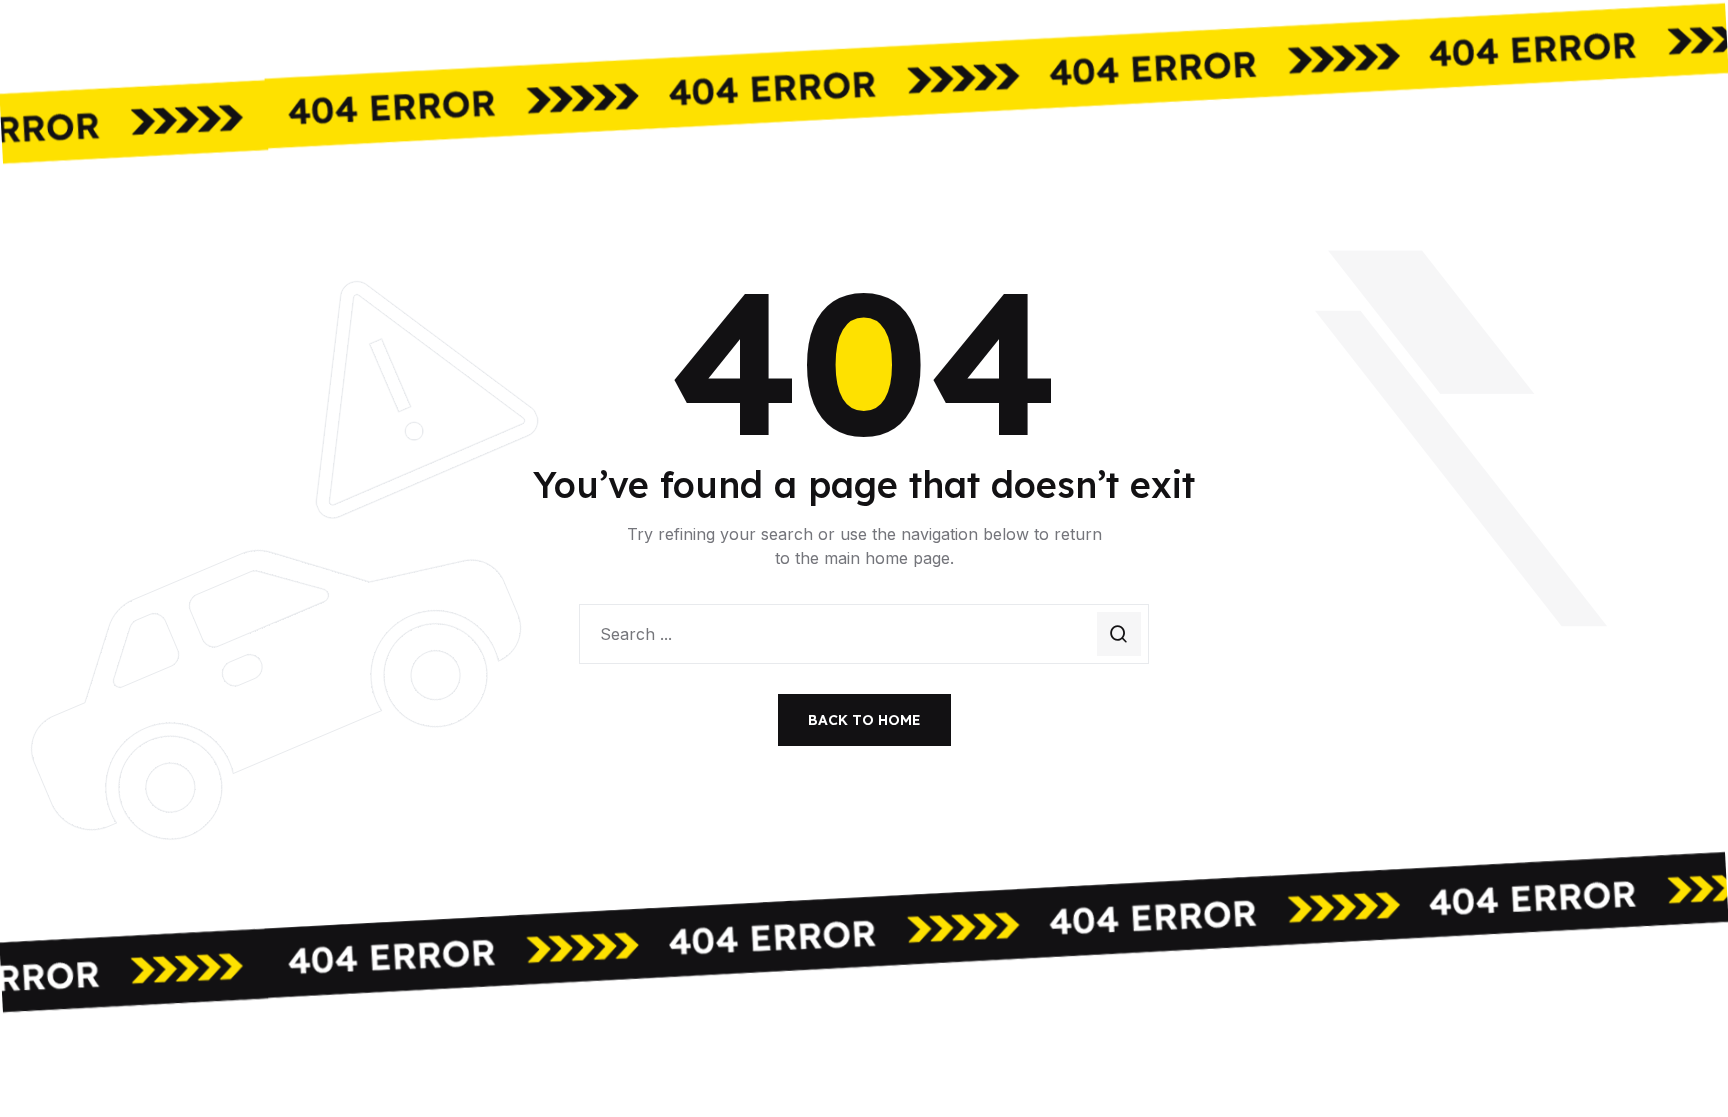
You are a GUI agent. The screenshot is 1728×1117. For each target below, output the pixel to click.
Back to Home (864, 720)
